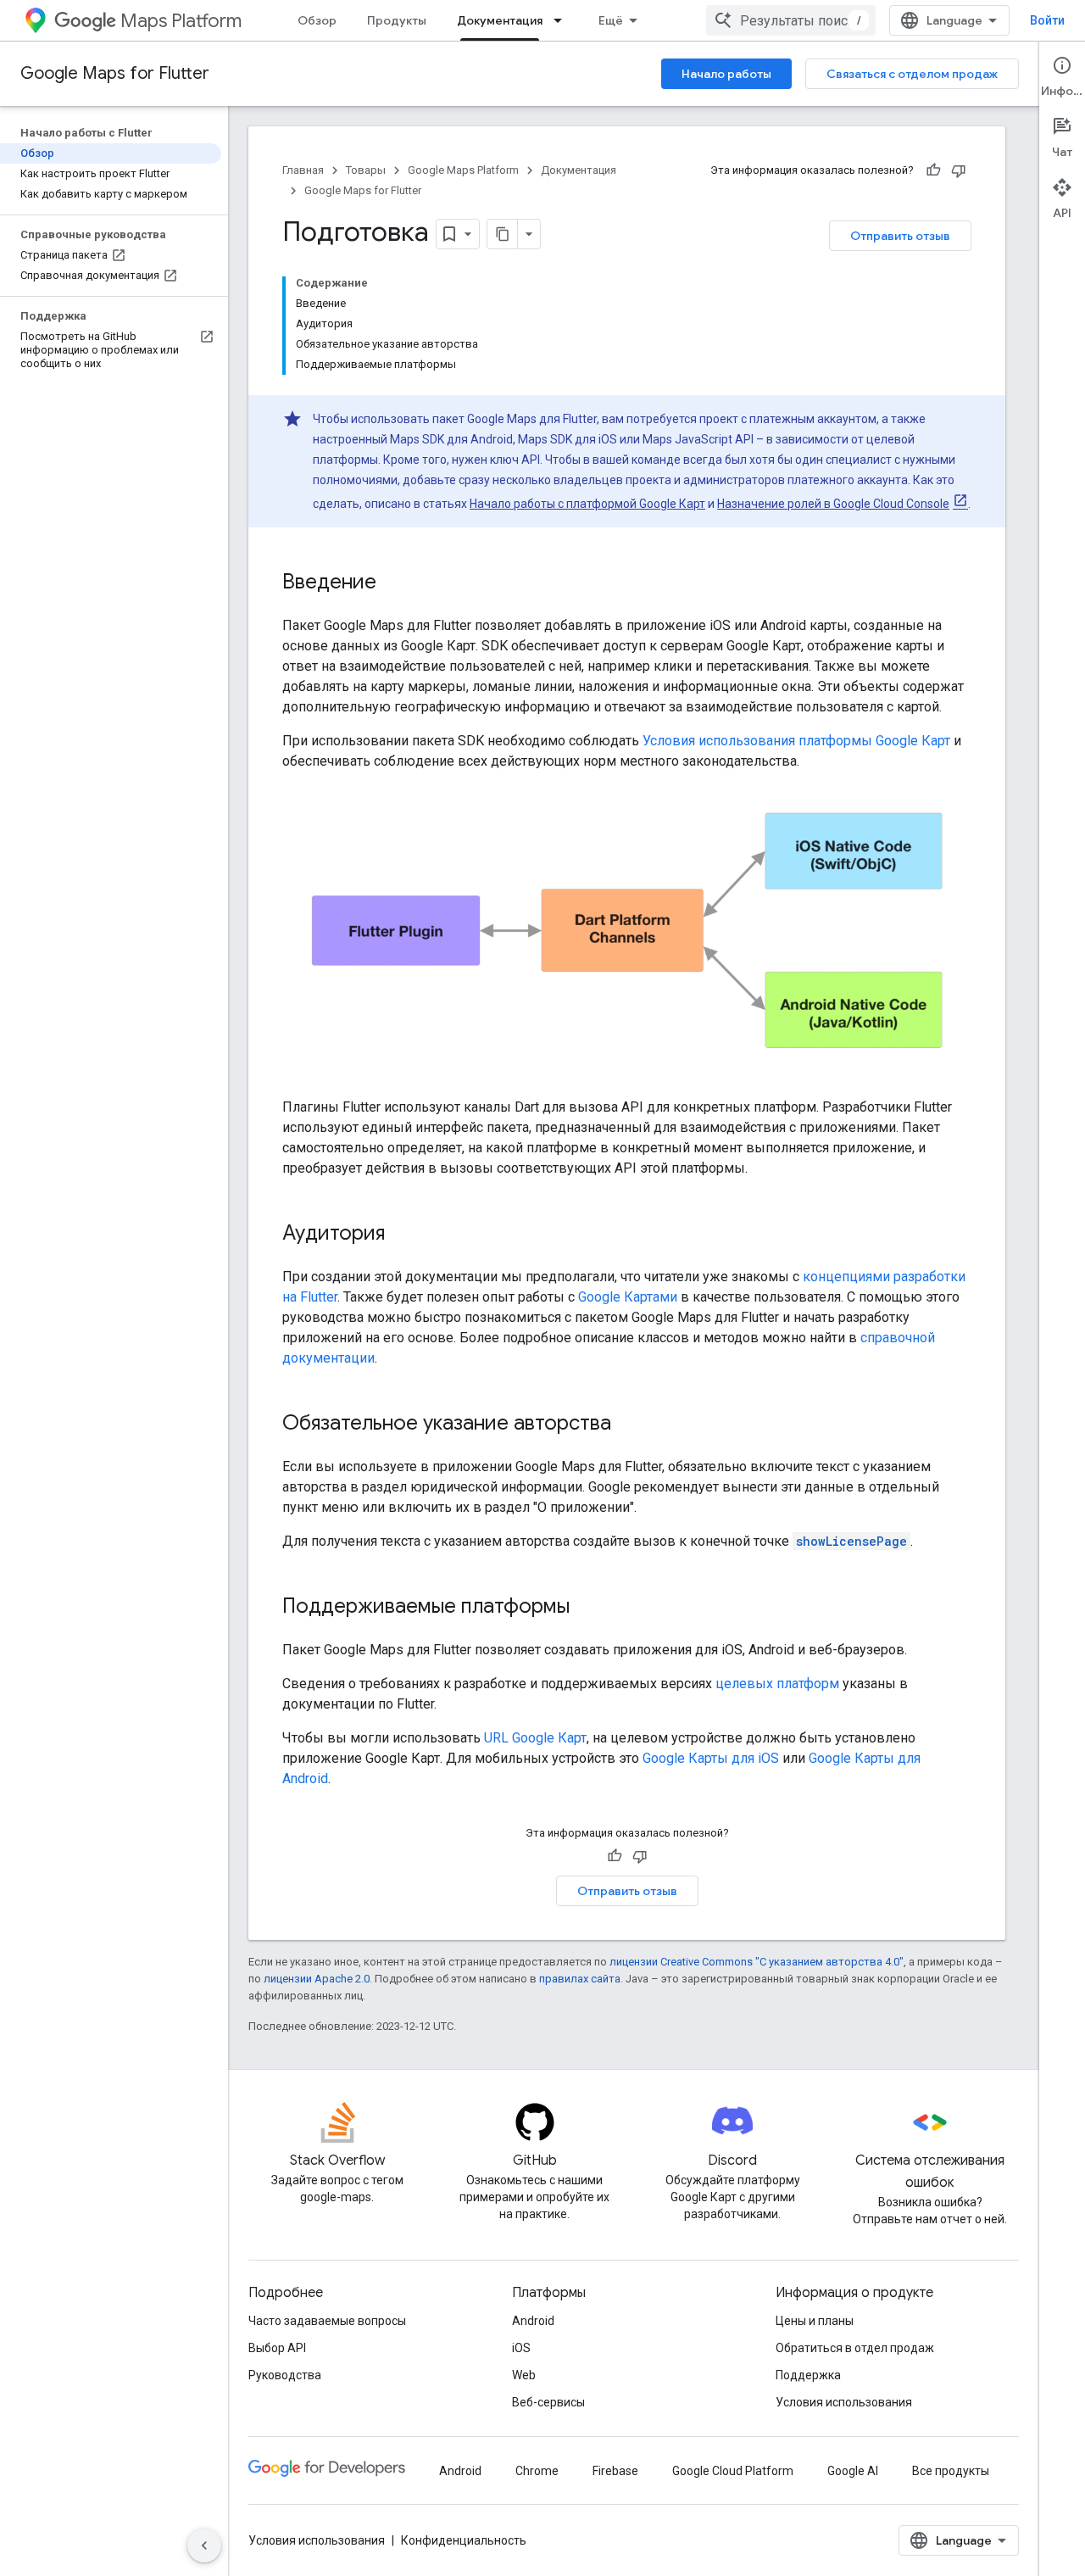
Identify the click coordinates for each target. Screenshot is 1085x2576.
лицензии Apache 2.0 (317, 1979)
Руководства (285, 2375)
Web (524, 2375)
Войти (1047, 20)
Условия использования (844, 2402)
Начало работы (726, 74)
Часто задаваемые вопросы (327, 2321)
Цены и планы (815, 2321)
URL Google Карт (535, 1738)
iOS (521, 2348)
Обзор (317, 20)
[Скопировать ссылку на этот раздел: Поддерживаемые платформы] (587, 1608)
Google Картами (628, 1297)
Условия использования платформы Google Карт (796, 741)
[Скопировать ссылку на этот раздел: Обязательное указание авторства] (628, 1425)
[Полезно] (933, 170)
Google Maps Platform (463, 170)
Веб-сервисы (548, 2402)
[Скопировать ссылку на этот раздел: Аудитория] (402, 1235)
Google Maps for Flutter (115, 73)
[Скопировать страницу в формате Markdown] (503, 234)
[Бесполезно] (959, 170)
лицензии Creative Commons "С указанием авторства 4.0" (757, 1962)
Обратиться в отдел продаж (855, 2348)
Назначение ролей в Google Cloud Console (833, 504)
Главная (303, 170)
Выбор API (277, 2348)
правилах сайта (580, 1979)
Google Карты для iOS (711, 1758)
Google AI (853, 2471)
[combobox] (791, 20)
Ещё (611, 20)
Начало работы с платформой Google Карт (587, 504)
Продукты (397, 20)
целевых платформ (777, 1684)
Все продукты (951, 2471)
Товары (366, 170)
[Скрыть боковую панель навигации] (204, 2545)
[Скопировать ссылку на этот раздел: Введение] (393, 583)
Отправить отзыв (900, 236)
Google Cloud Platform (733, 2471)
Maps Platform (181, 21)
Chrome (537, 2471)
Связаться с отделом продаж (912, 74)
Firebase (615, 2471)
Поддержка (808, 2375)
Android (533, 2321)
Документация (500, 20)
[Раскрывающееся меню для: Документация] (563, 20)
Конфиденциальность (464, 2540)
